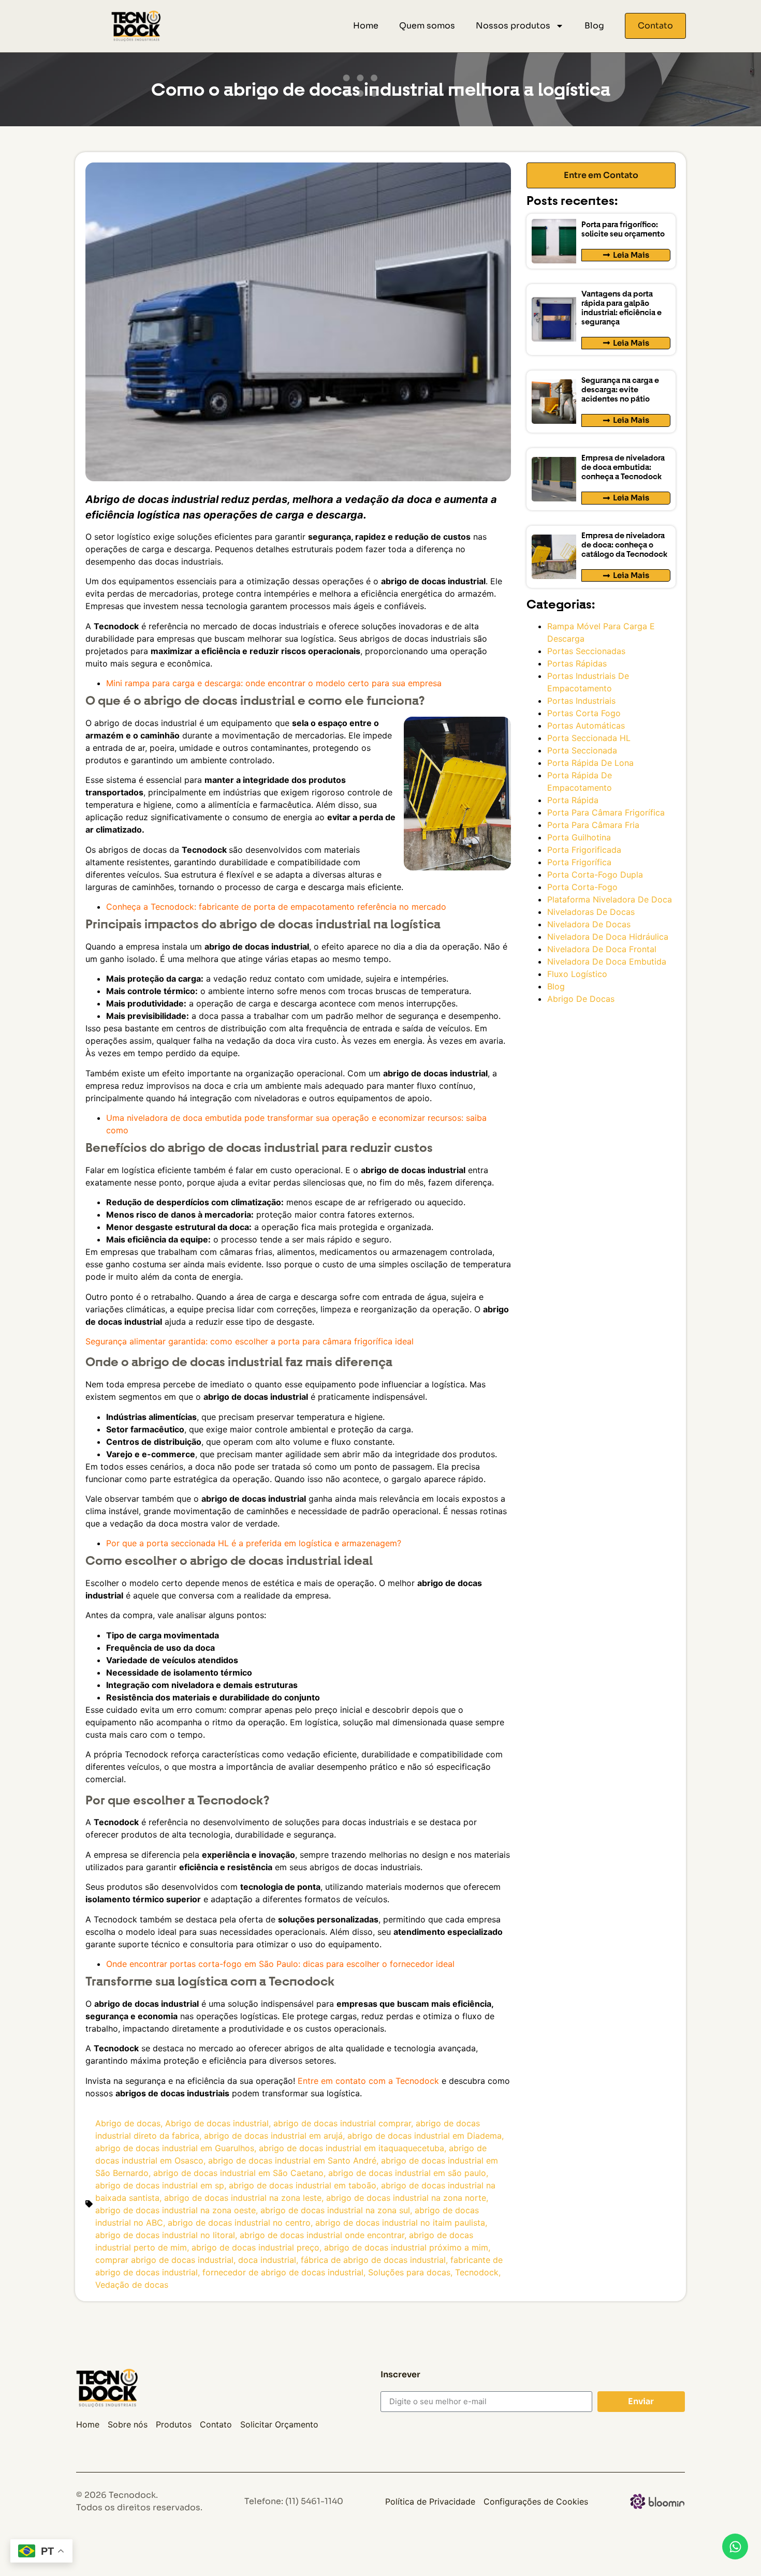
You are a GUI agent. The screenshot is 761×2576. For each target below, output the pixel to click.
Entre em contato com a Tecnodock (368, 2081)
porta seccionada (582, 750)
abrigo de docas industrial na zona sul (335, 2210)
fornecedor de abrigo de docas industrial (283, 2272)
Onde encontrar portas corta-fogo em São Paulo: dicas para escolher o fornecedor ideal (280, 1964)
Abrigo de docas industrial (217, 2123)
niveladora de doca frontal (602, 949)
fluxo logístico (577, 974)
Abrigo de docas (128, 2123)
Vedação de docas (132, 2285)
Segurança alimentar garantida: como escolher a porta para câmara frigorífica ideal (250, 1341)
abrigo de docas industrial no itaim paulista (400, 2223)
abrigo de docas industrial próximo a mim (406, 2247)
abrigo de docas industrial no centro (239, 2223)
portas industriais (581, 701)
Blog (594, 26)
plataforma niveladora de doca (610, 899)
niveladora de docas (589, 924)
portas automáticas (586, 726)
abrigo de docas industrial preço (255, 2247)
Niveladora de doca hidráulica (608, 937)
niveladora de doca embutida (607, 961)
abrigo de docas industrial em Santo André (292, 2160)
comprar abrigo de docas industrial (164, 2260)
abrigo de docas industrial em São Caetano (238, 2173)
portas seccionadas (586, 651)
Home (366, 26)
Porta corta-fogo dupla (595, 875)
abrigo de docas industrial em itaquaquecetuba (352, 2148)
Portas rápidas (577, 663)
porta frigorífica (579, 862)
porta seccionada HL (589, 738)
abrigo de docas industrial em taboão (303, 2185)
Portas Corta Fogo (584, 713)
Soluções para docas (409, 2272)
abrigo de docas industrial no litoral (165, 2235)
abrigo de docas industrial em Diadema (425, 2136)
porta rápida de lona (590, 763)
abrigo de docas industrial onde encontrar (322, 2235)
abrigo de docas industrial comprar (342, 2123)
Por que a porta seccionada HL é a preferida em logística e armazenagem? (254, 1543)
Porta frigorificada (584, 850)
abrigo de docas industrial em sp (160, 2185)
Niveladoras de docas (591, 912)
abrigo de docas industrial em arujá (273, 2136)
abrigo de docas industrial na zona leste (243, 2198)
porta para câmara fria (593, 825)
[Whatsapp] (735, 2547)
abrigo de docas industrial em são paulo (407, 2173)
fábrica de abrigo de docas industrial (373, 2260)
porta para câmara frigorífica (606, 812)
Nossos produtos (513, 26)
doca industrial (267, 2260)
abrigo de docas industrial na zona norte (406, 2198)
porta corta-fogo (582, 887)
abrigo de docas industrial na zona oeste (175, 2210)
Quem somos (427, 26)
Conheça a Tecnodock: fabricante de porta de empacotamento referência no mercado (276, 907)
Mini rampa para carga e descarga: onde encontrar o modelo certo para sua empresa (274, 683)
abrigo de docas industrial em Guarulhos (175, 2148)
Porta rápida (573, 800)
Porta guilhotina (579, 837)
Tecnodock (477, 2272)
